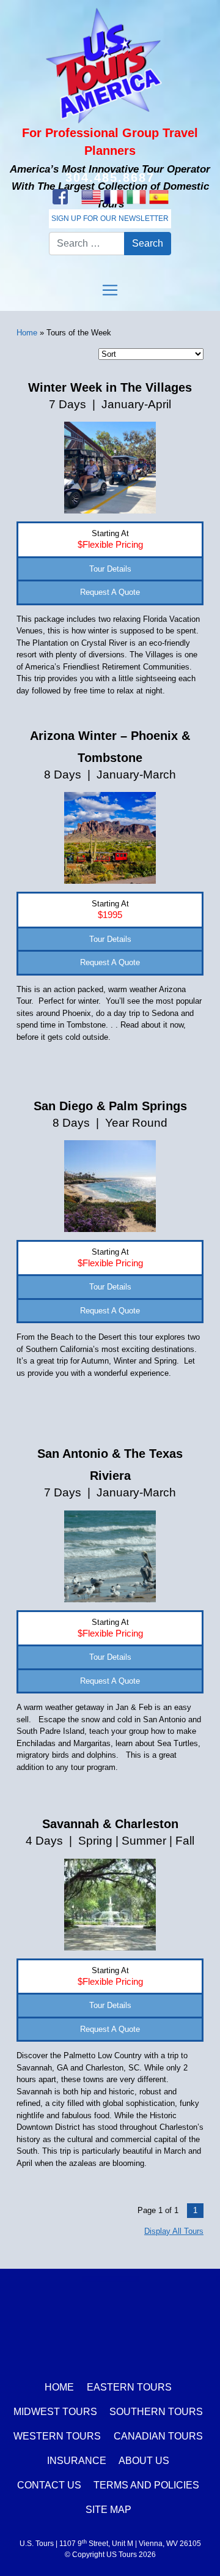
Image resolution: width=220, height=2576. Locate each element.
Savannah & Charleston (110, 1824)
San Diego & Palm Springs (110, 1106)
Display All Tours (174, 2231)
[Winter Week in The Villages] (110, 467)
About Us (144, 2461)
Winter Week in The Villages (110, 387)
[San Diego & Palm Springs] (110, 1185)
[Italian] (136, 197)
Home (27, 333)
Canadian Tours (158, 2436)
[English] (91, 197)
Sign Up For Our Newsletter (110, 218)
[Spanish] (159, 197)
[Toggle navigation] (110, 290)
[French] (113, 197)
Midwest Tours (55, 2412)
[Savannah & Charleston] (110, 1904)
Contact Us (49, 2485)
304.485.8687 (110, 177)
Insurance (77, 2461)
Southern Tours (156, 2412)
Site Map (108, 2510)
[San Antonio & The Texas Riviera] (110, 1555)
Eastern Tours (129, 2387)
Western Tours (57, 2436)
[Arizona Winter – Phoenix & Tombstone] (110, 838)
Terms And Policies (146, 2485)
